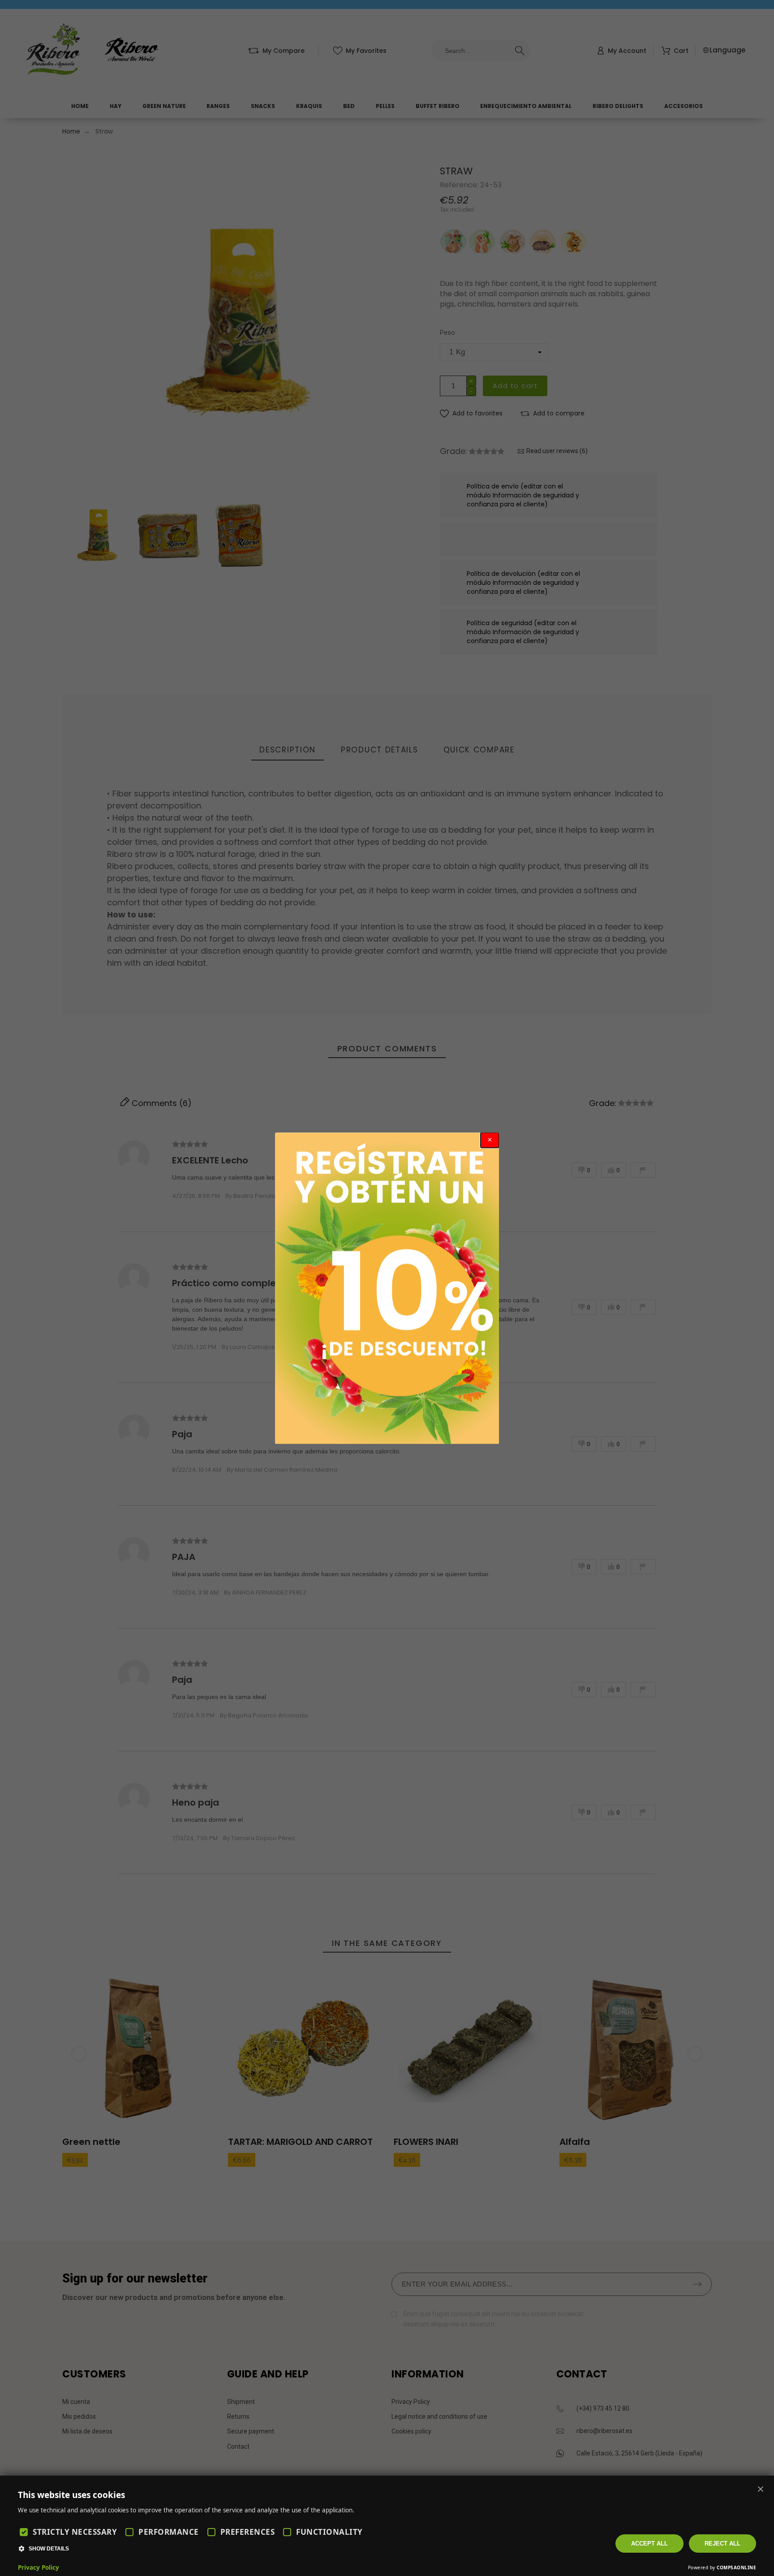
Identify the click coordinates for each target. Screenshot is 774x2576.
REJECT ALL (722, 2544)
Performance (169, 2532)
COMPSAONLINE (736, 2567)
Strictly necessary (75, 2532)
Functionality (329, 2532)
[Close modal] (490, 1140)
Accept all (649, 2544)
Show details (49, 2549)
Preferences (248, 2532)
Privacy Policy (39, 2567)
